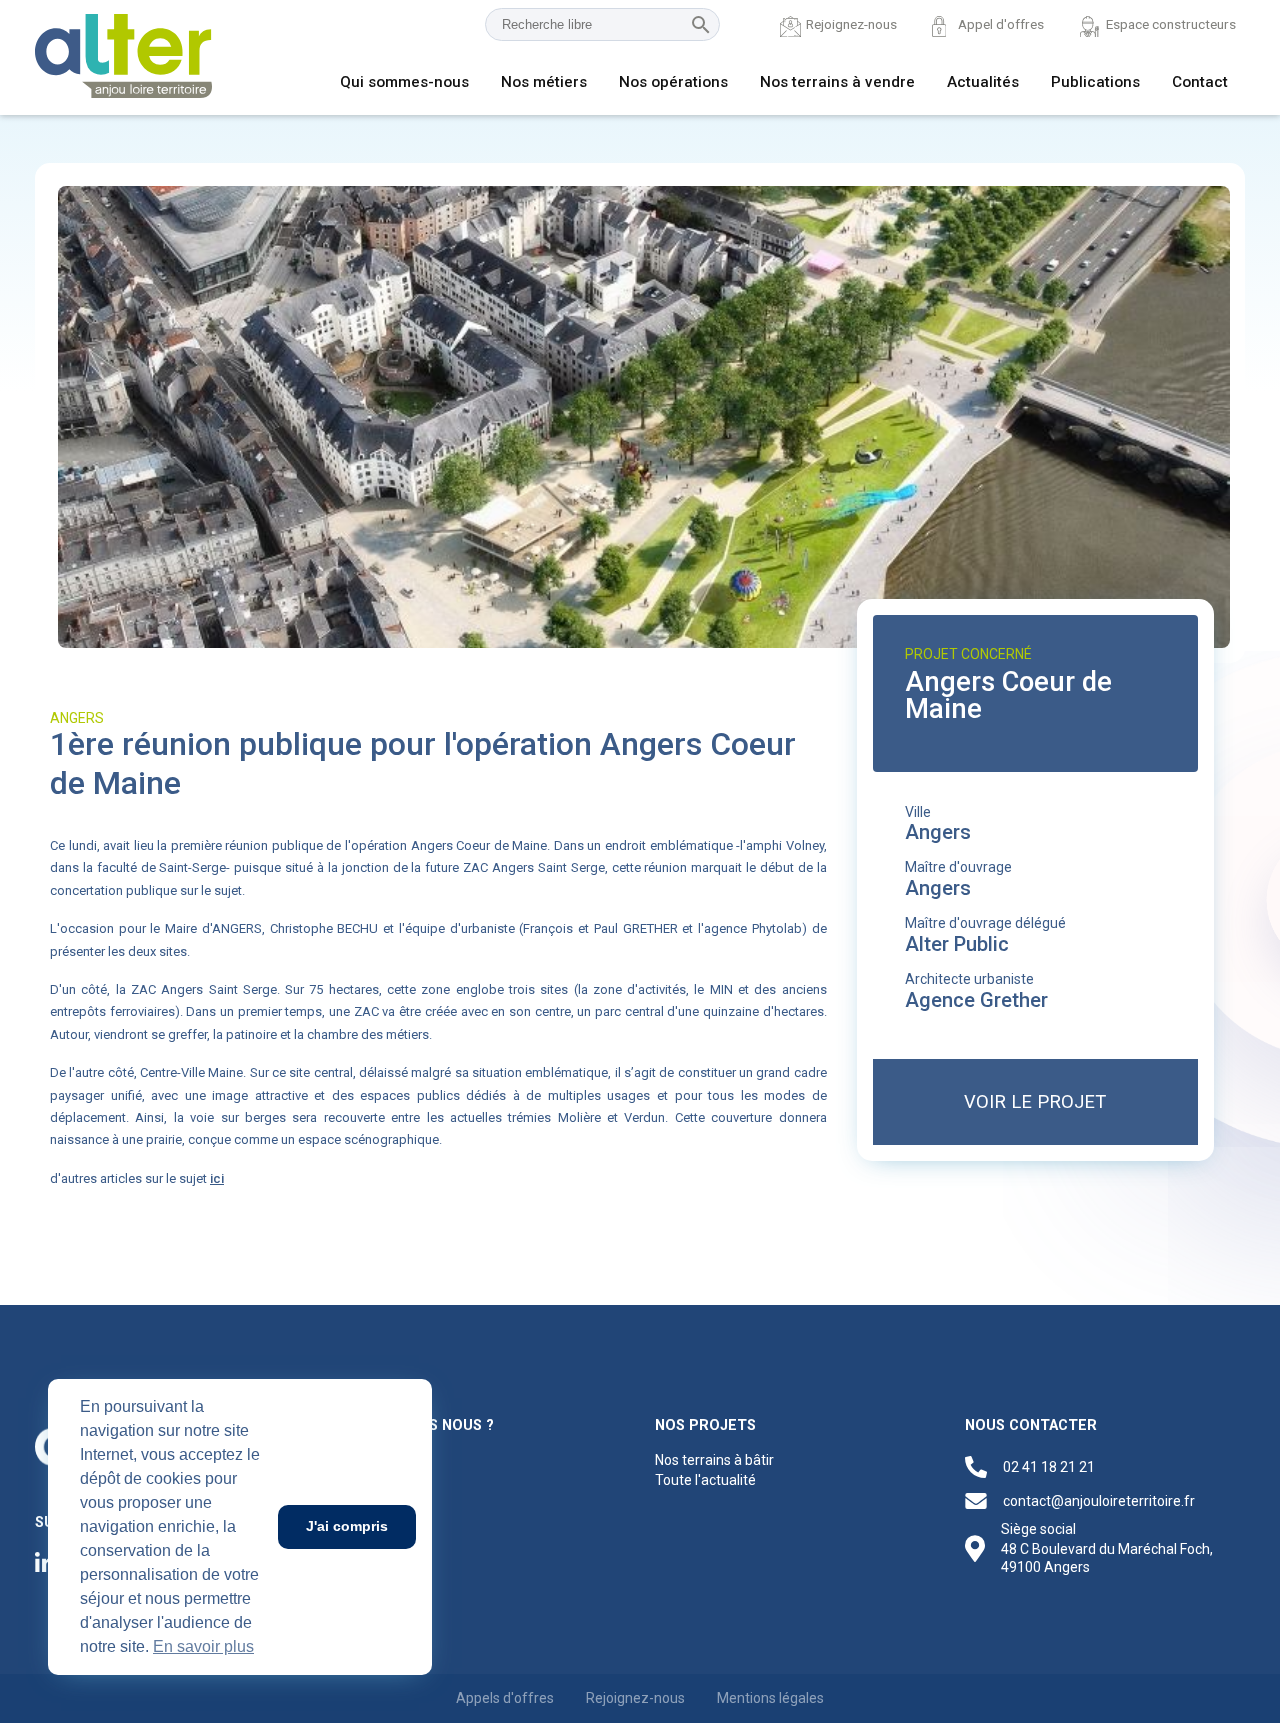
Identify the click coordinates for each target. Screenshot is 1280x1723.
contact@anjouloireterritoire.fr (1099, 1501)
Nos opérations (673, 82)
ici (217, 1178)
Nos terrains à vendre (837, 82)
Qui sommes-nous (404, 82)
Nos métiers (544, 82)
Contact (1200, 82)
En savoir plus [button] (203, 1646)
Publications (1095, 82)
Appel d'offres (1001, 24)
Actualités (983, 82)
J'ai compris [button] (347, 1526)
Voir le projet (1035, 1101)
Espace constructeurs (1171, 24)
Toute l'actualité (705, 1480)
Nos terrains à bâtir (714, 1460)
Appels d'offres (505, 1698)
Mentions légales (770, 1698)
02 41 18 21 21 (1049, 1467)
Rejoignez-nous (851, 24)
